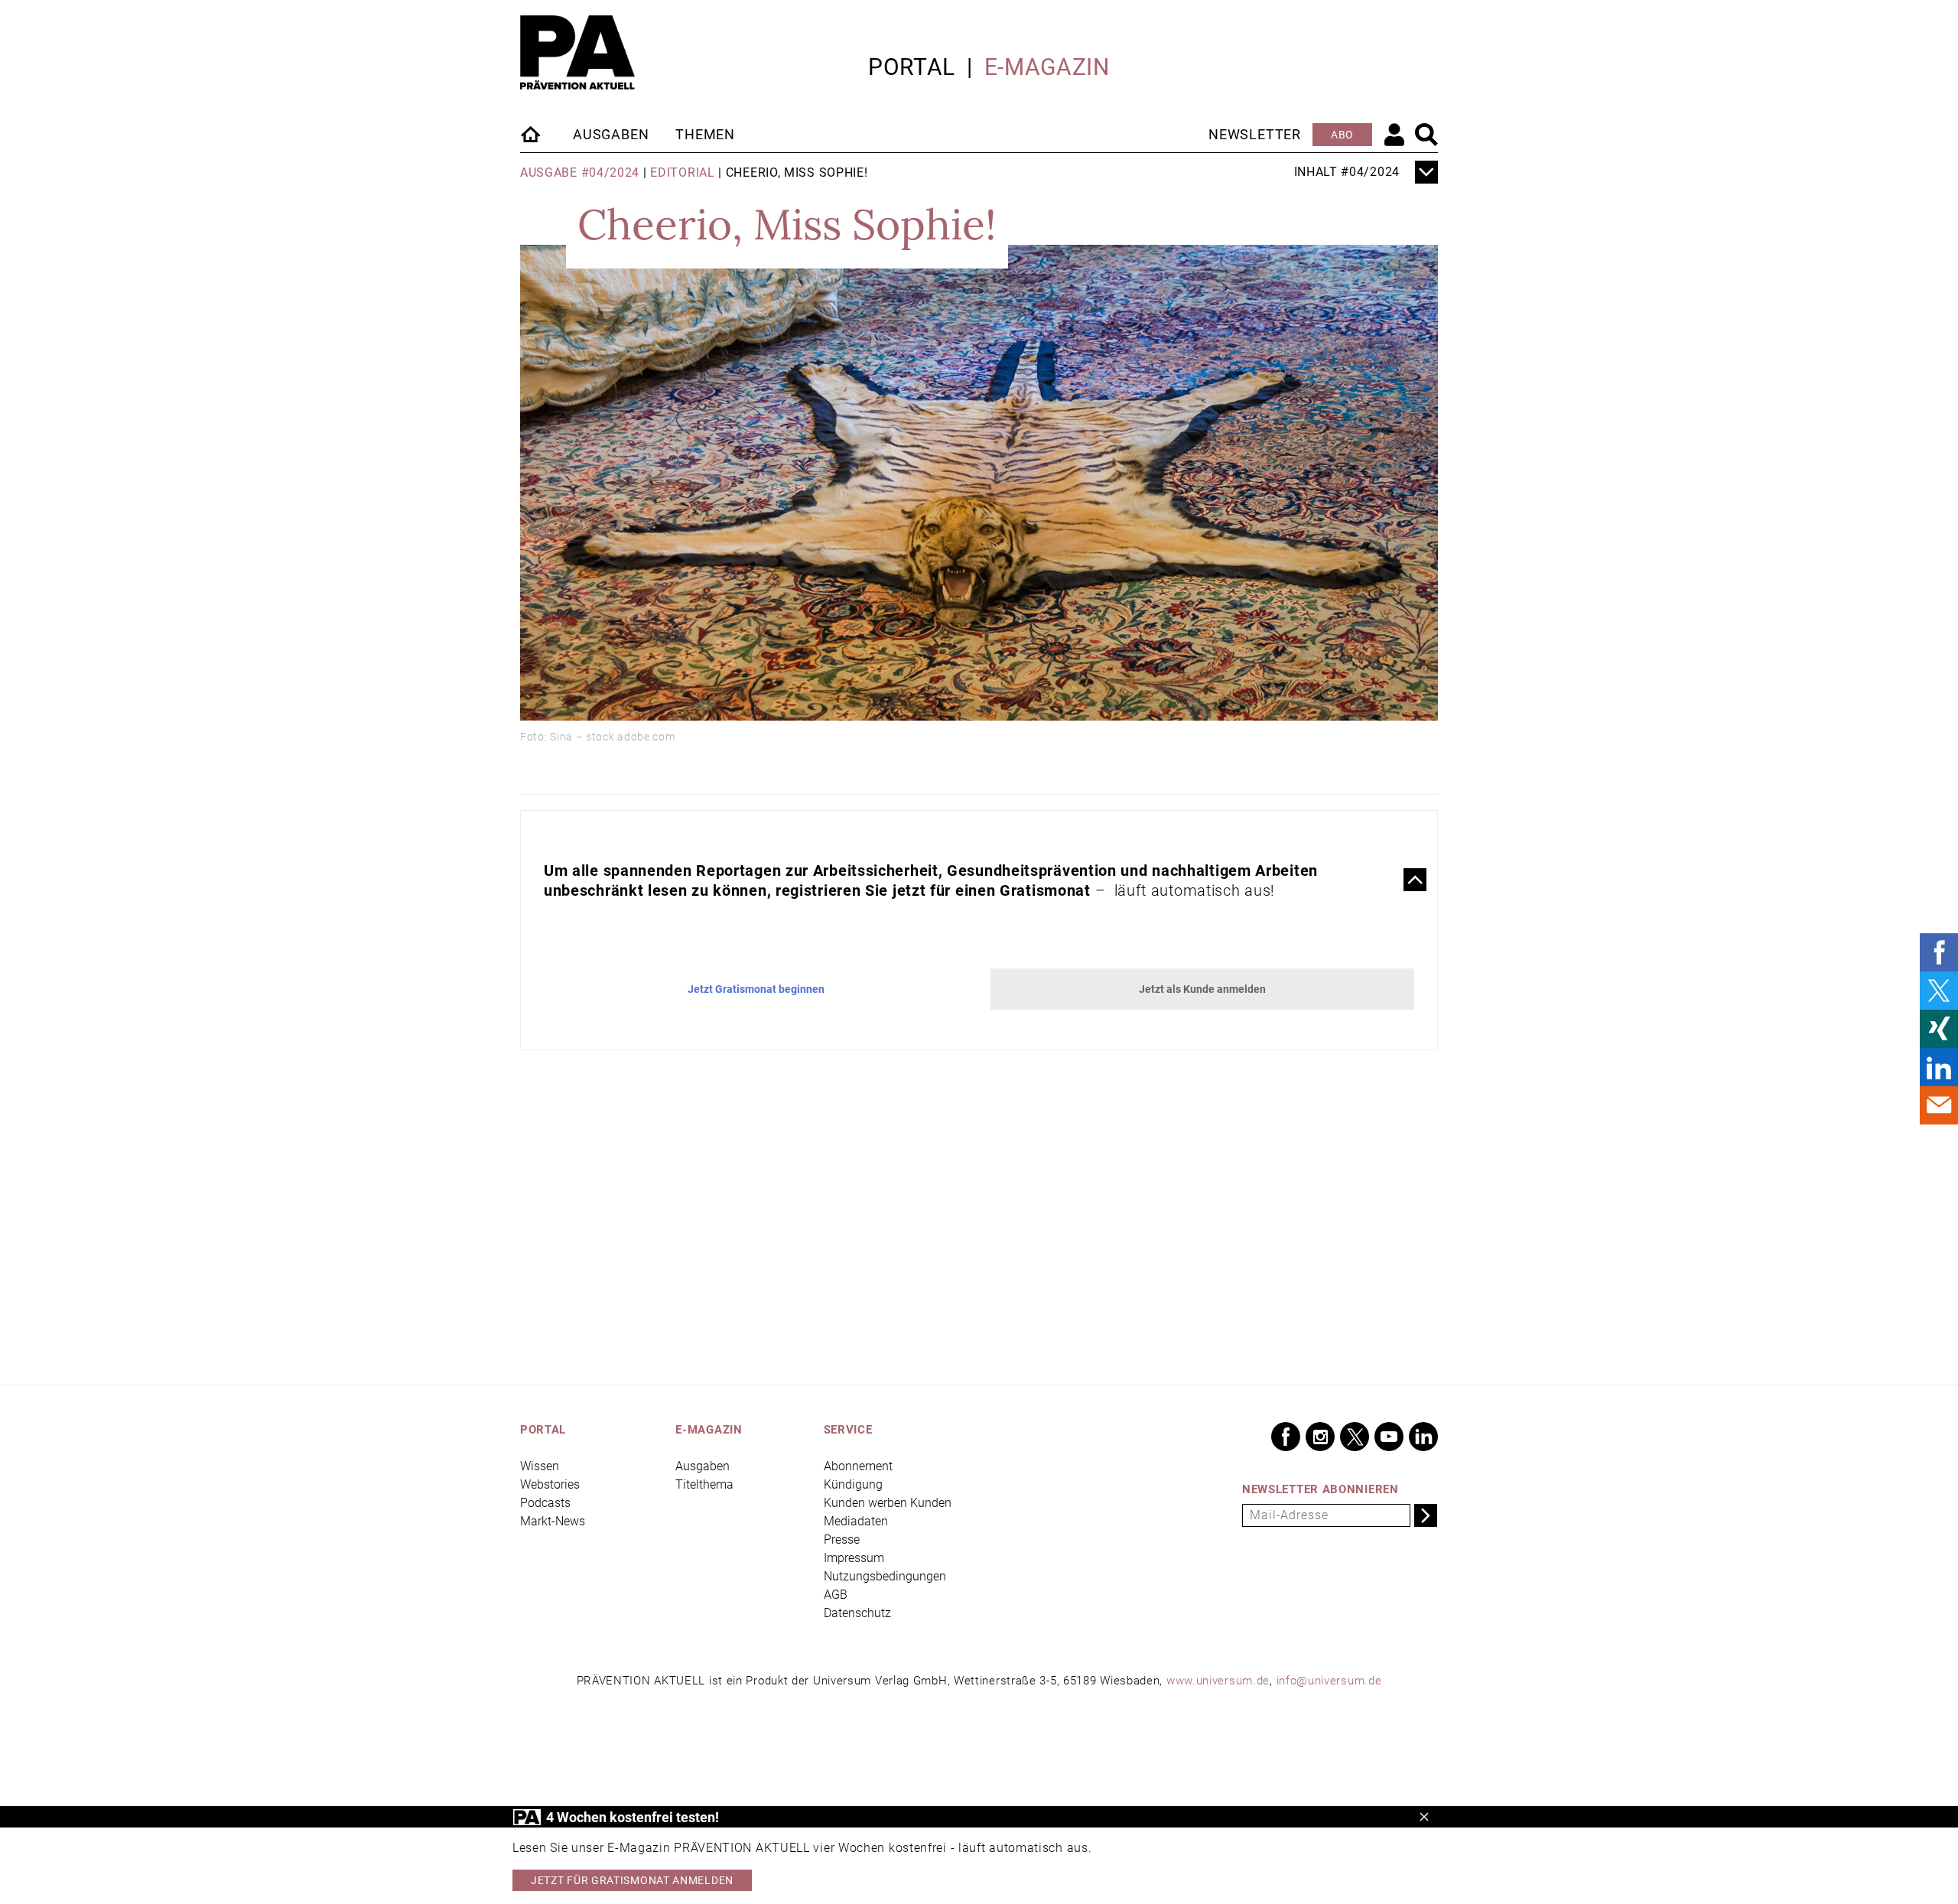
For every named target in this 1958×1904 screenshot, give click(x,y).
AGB (836, 1595)
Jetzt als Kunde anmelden (1202, 989)
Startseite (532, 134)
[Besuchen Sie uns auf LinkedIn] (1423, 1437)
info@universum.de (1329, 1681)
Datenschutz (857, 1613)
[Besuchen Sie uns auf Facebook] (1286, 1437)
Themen (705, 134)
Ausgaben (611, 134)
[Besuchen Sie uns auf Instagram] (1320, 1437)
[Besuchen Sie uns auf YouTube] (1389, 1437)
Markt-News (553, 1521)
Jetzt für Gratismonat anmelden (632, 1880)
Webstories (550, 1484)
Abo (1342, 135)
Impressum (854, 1558)
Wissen (540, 1466)
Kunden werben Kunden (888, 1503)
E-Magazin (1047, 67)
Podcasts (545, 1503)
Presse (842, 1539)
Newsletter (1255, 134)
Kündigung (853, 1484)
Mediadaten (856, 1521)
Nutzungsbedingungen (885, 1576)
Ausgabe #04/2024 (580, 172)
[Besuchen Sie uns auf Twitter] (1355, 1437)
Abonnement (858, 1466)
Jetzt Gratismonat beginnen (756, 989)
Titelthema (704, 1484)
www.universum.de (1218, 1681)
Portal (912, 67)
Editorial (682, 172)
